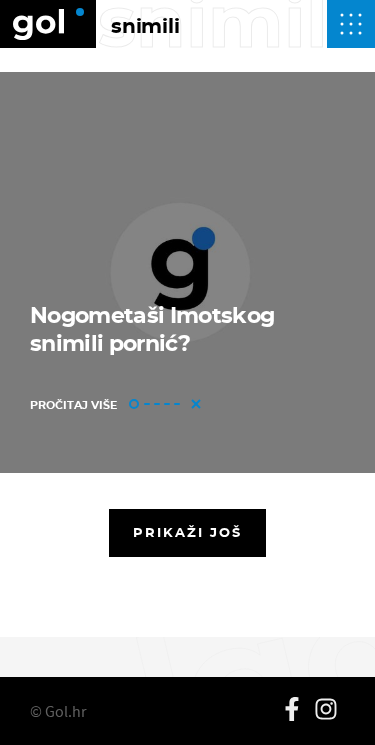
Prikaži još (188, 532)
